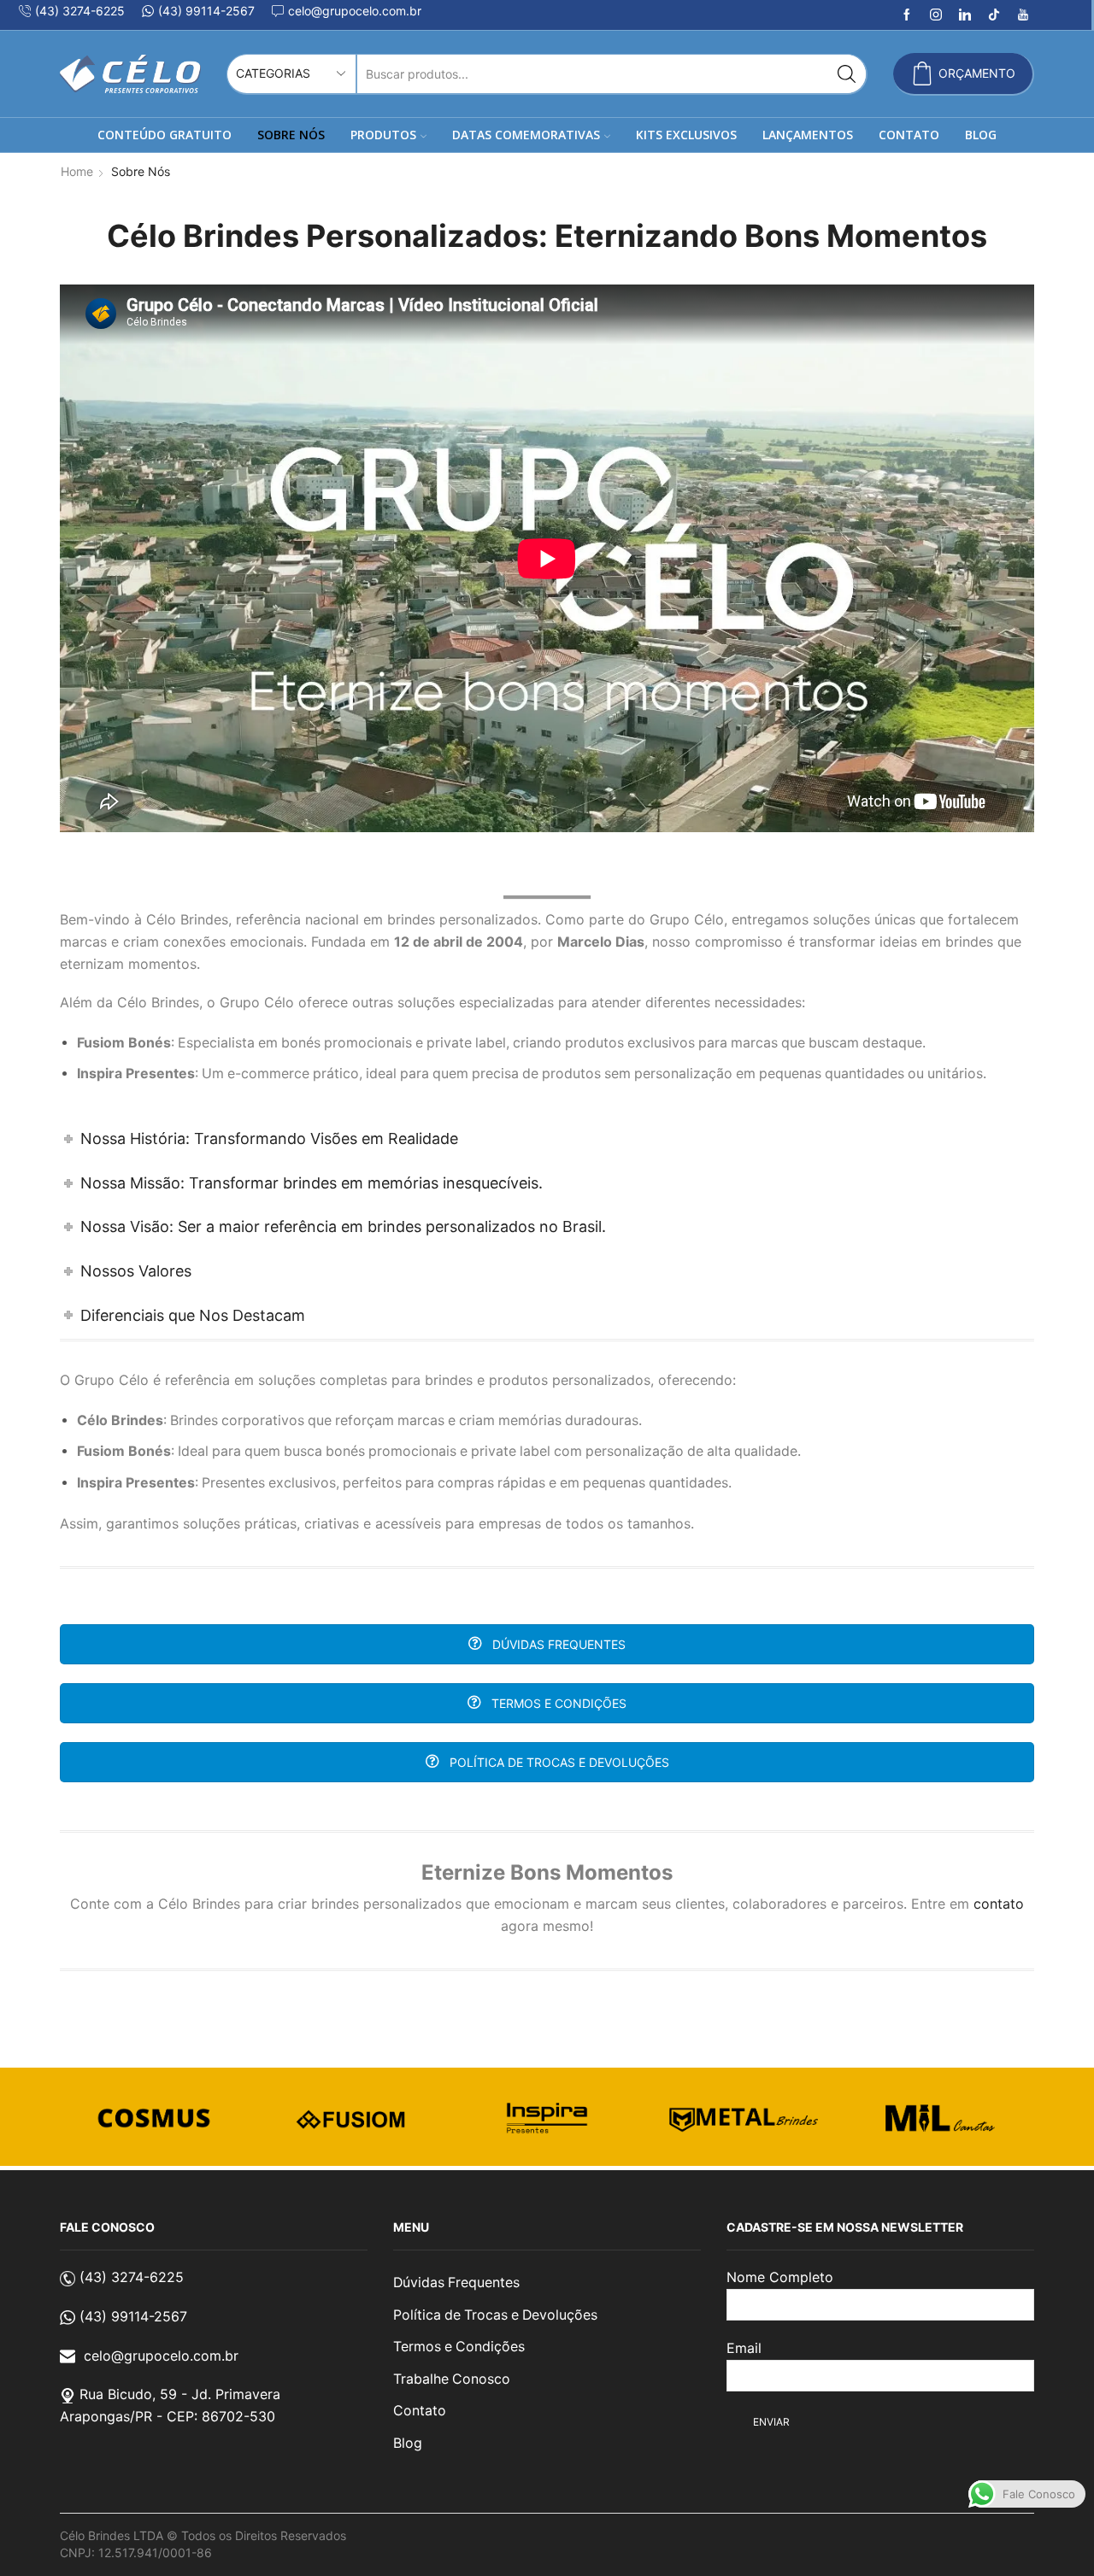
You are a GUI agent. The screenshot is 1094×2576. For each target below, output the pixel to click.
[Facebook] (907, 15)
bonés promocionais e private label (394, 1043)
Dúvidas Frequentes (456, 2283)
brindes (969, 942)
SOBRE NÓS (291, 135)
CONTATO (909, 135)
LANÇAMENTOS (808, 135)
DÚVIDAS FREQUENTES (557, 1644)
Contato (420, 2411)
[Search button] (847, 74)
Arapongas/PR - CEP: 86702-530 (168, 2416)
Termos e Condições (459, 2347)
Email (744, 2348)
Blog (408, 2443)
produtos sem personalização (637, 1074)
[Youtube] (1023, 15)
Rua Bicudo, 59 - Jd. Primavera (180, 2394)
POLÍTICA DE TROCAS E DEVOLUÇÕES (558, 1762)
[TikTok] (994, 15)
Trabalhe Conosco (452, 2379)
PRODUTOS (383, 135)
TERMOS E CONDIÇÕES (557, 1703)
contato (999, 1904)
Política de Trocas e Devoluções (495, 2315)
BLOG (981, 135)
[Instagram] (936, 15)
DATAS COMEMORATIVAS (526, 135)
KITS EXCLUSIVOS (686, 135)
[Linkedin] (965, 15)
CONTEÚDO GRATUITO (165, 135)
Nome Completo (780, 2277)
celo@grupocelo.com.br (161, 2356)
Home (77, 171)
